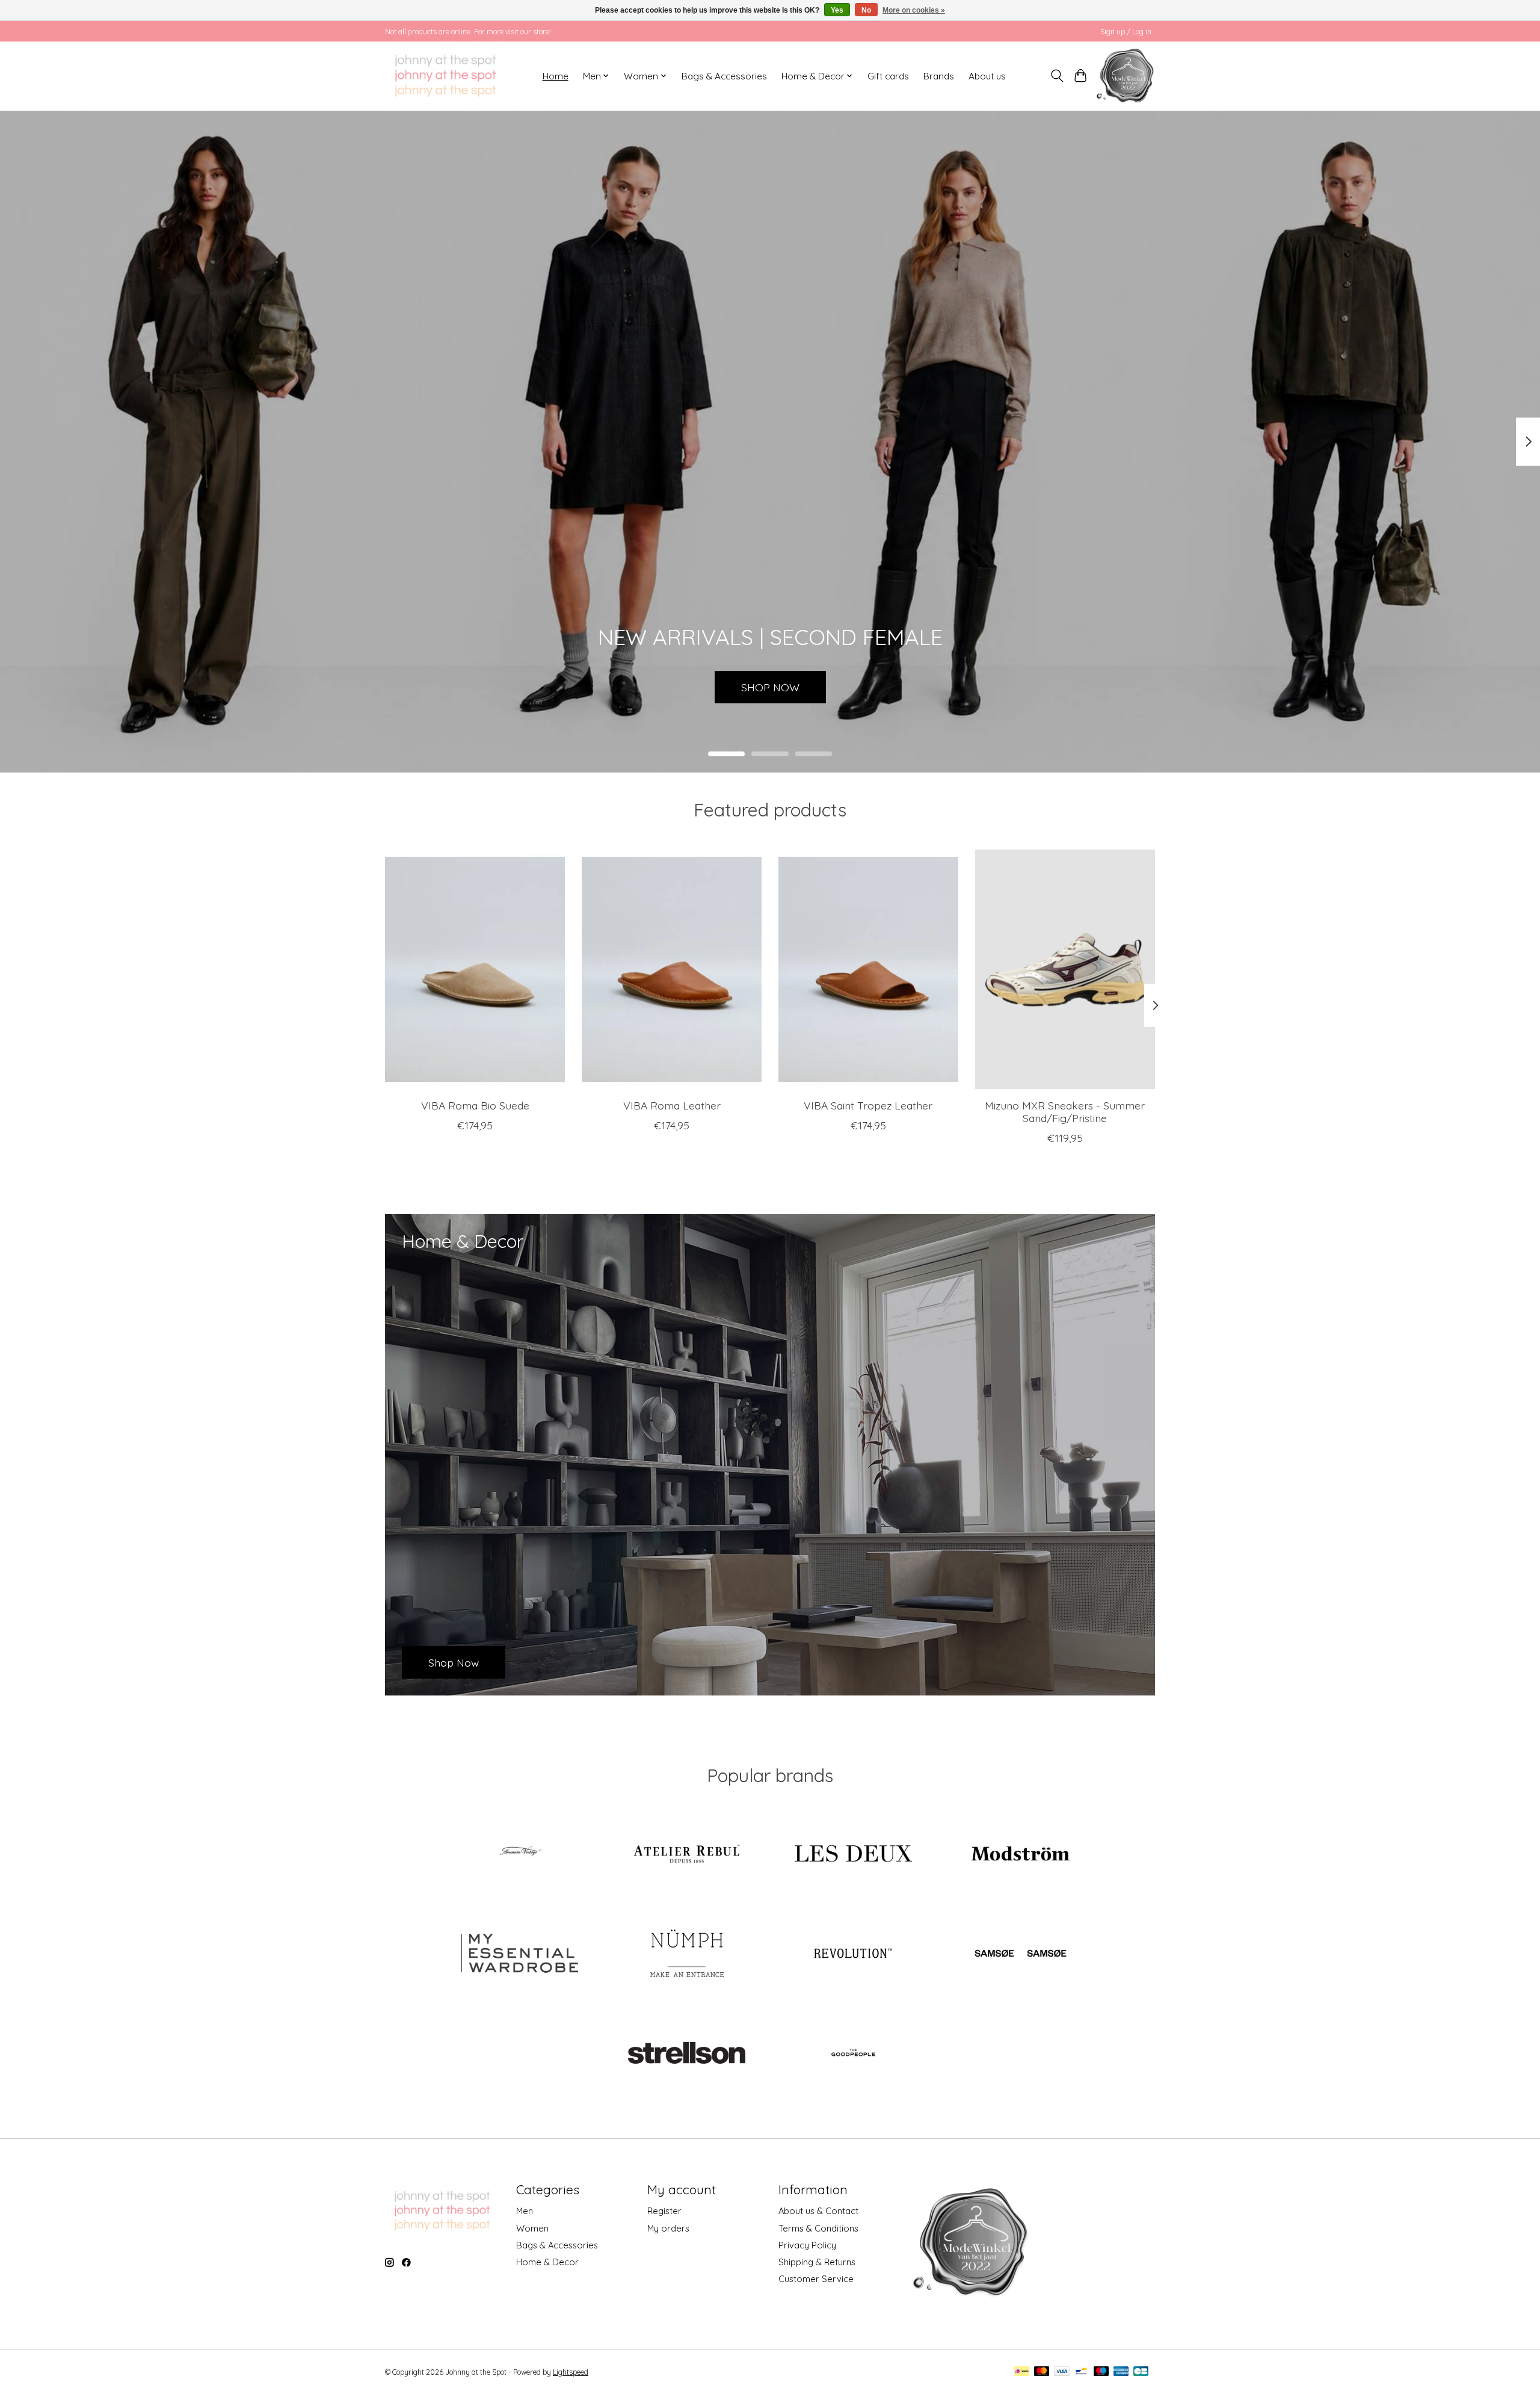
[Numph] (686, 1954)
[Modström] (1020, 1855)
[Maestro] (1101, 2372)
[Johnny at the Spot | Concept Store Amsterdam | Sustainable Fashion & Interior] (445, 76)
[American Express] (1121, 2372)
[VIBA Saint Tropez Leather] (868, 969)
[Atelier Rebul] (686, 1855)
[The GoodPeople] (854, 2054)
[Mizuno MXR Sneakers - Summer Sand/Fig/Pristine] (1065, 969)
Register (664, 2211)
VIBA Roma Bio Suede (475, 1105)
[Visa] (1062, 2372)
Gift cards (888, 76)
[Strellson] (686, 2054)
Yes (837, 10)
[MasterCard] (1042, 2372)
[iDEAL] (1022, 2372)
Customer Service (816, 2279)
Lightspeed (571, 2372)
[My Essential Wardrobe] (520, 1954)
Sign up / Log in (1126, 32)
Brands (939, 76)
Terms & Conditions (818, 2228)
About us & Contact (818, 2211)
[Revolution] (854, 1954)
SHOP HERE (770, 686)
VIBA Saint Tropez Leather (868, 1105)
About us (987, 76)
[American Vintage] (520, 1855)
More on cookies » (914, 10)
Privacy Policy (807, 2245)
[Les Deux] (854, 1855)
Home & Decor (547, 2262)
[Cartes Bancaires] (1141, 2372)
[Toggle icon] (1057, 76)
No (866, 10)
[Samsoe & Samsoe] (1020, 1954)
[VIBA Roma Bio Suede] (475, 969)
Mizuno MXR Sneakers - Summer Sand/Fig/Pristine (1065, 1112)
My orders (668, 2228)
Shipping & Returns (817, 2262)
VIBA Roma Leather (672, 1105)
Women (532, 2228)
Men (525, 2211)
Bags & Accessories (724, 76)
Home (556, 76)
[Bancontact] (1081, 2372)
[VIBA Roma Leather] (672, 969)
